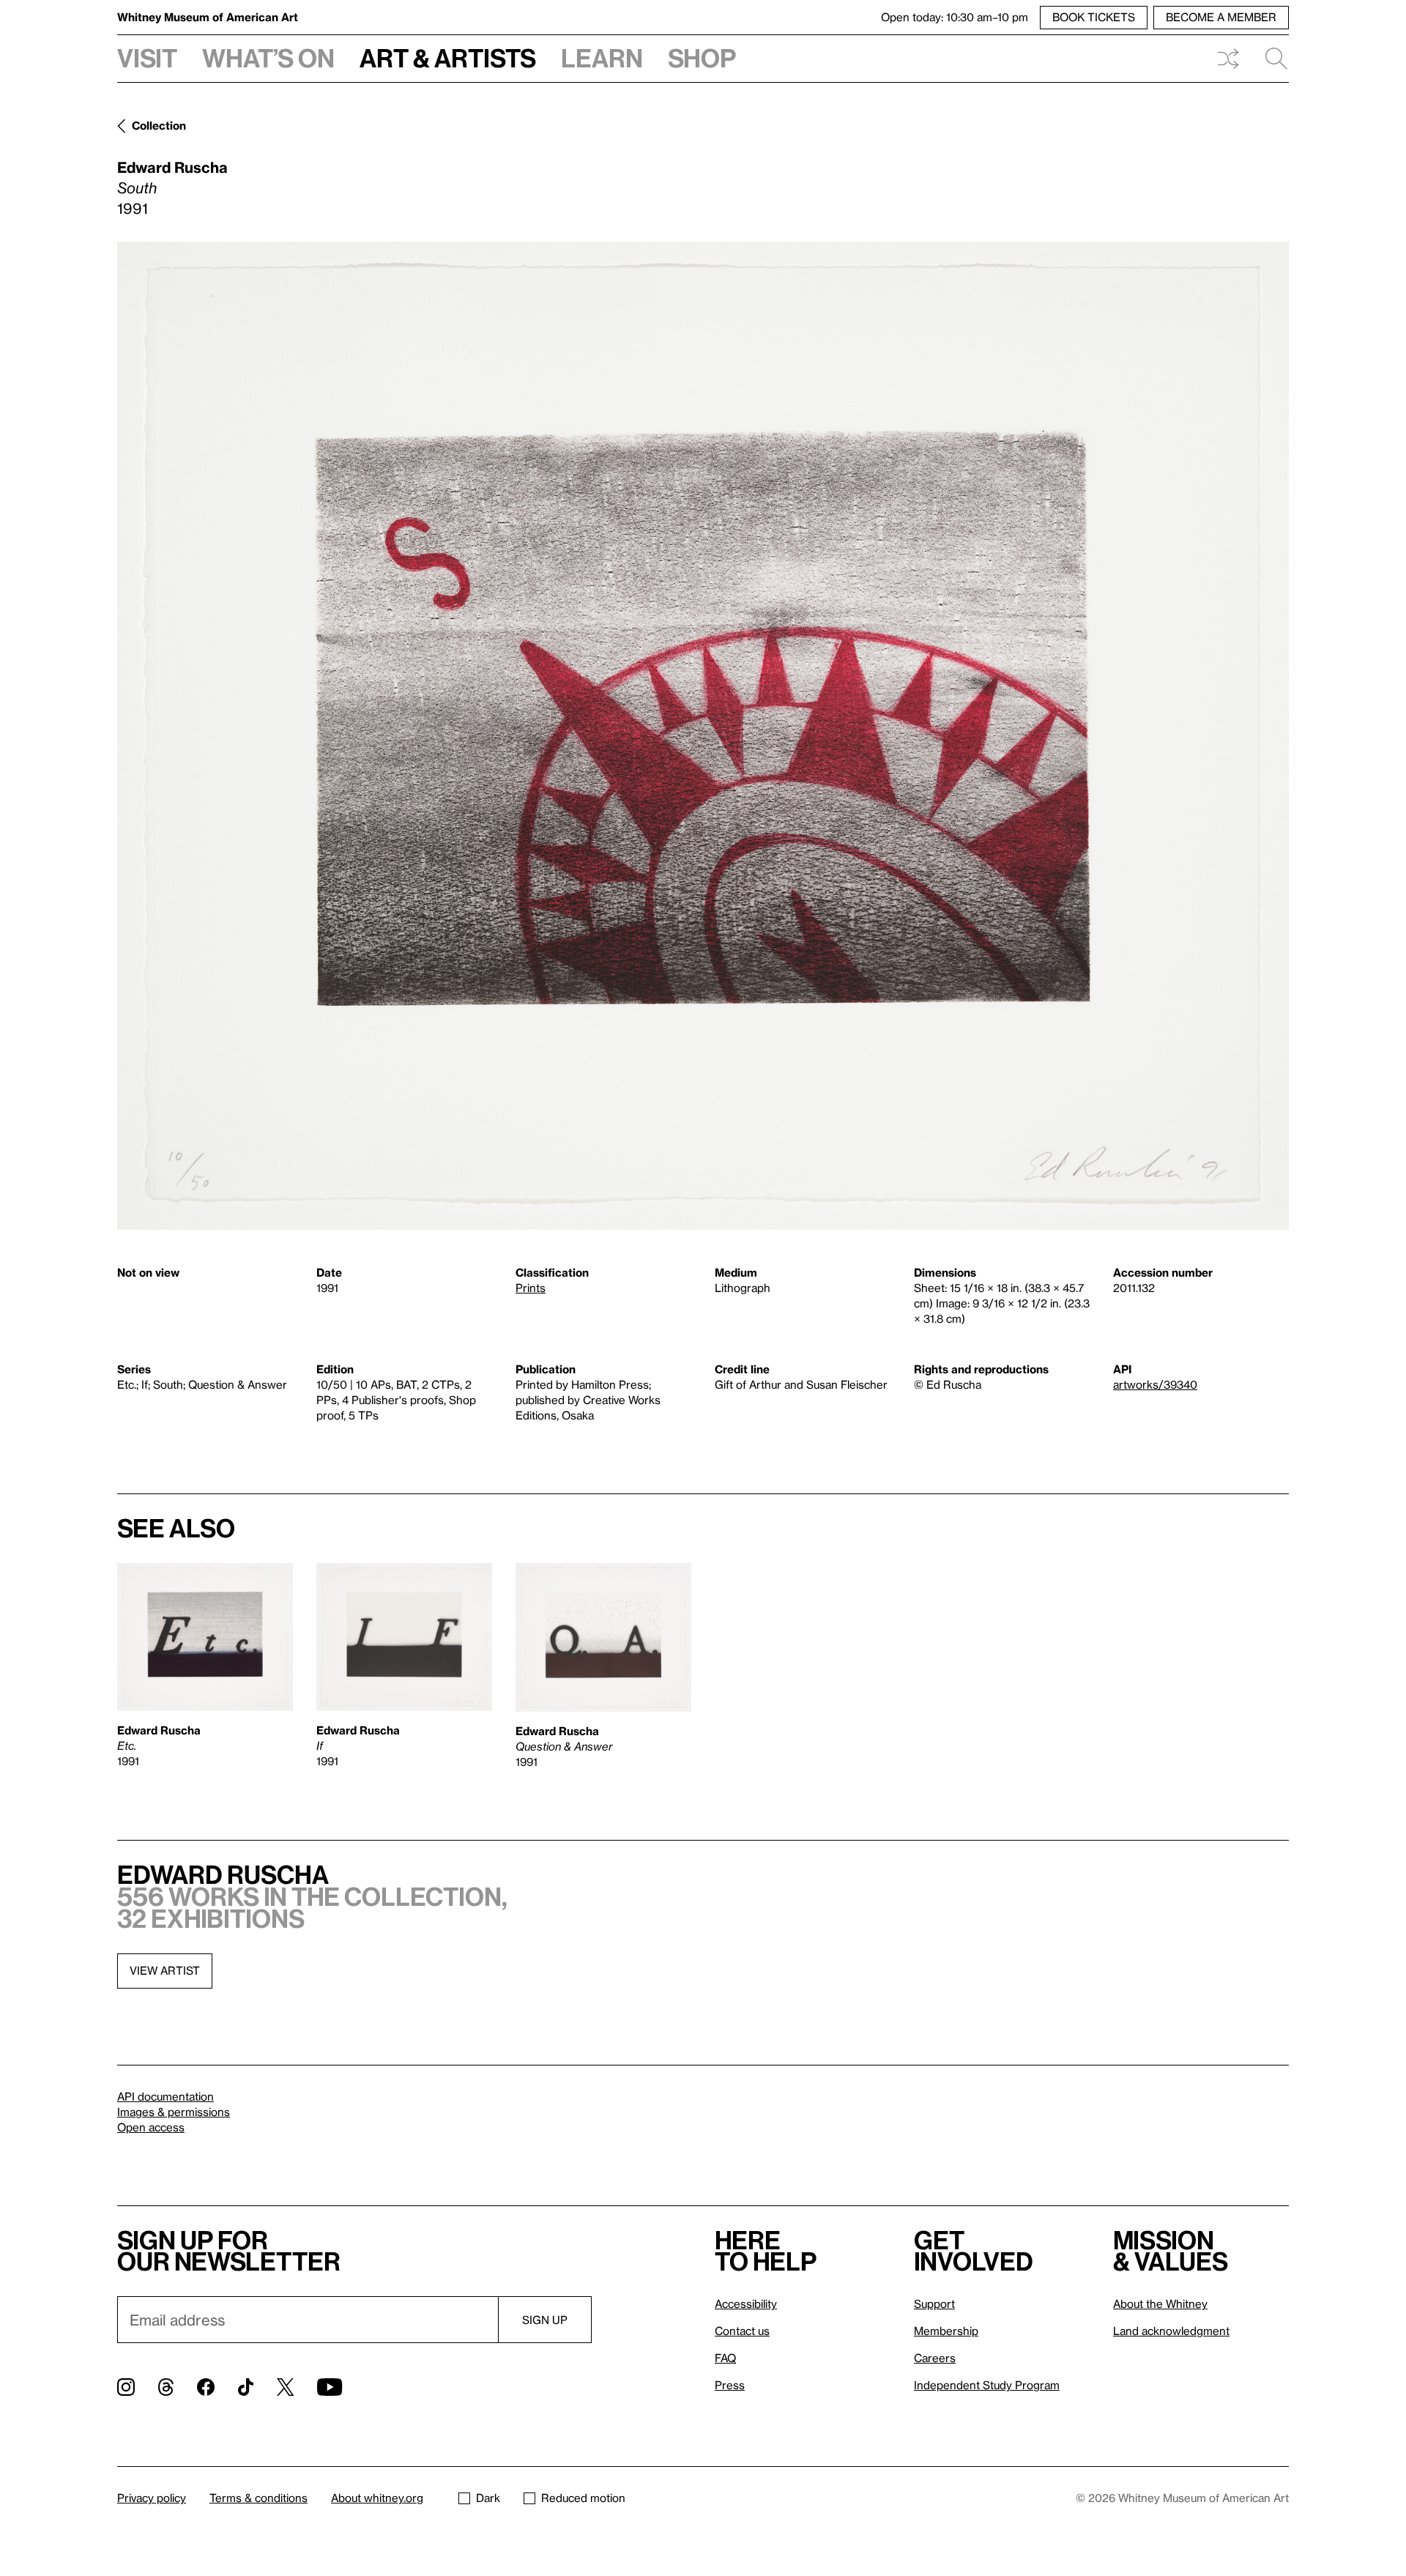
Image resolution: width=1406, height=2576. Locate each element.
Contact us (742, 2331)
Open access (151, 2127)
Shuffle (1228, 59)
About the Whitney (1160, 2304)
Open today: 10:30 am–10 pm (955, 17)
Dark (488, 2498)
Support (934, 2304)
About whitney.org (377, 2498)
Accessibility (746, 2304)
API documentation (165, 2096)
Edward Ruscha (172, 167)
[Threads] (166, 2387)
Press (730, 2385)
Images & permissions (174, 2112)
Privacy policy (152, 2498)
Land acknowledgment (1171, 2331)
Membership (946, 2331)
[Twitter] (285, 2387)
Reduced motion (583, 2498)
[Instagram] (126, 2387)
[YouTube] (330, 2387)
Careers (935, 2358)
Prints (531, 1288)
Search (1271, 59)
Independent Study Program (987, 2385)
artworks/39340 (1155, 1384)
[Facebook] (206, 2387)
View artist (165, 1970)
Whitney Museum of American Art (208, 17)
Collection (159, 125)
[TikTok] (246, 2387)
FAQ (725, 2358)
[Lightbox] (703, 736)
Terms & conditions (258, 2498)
